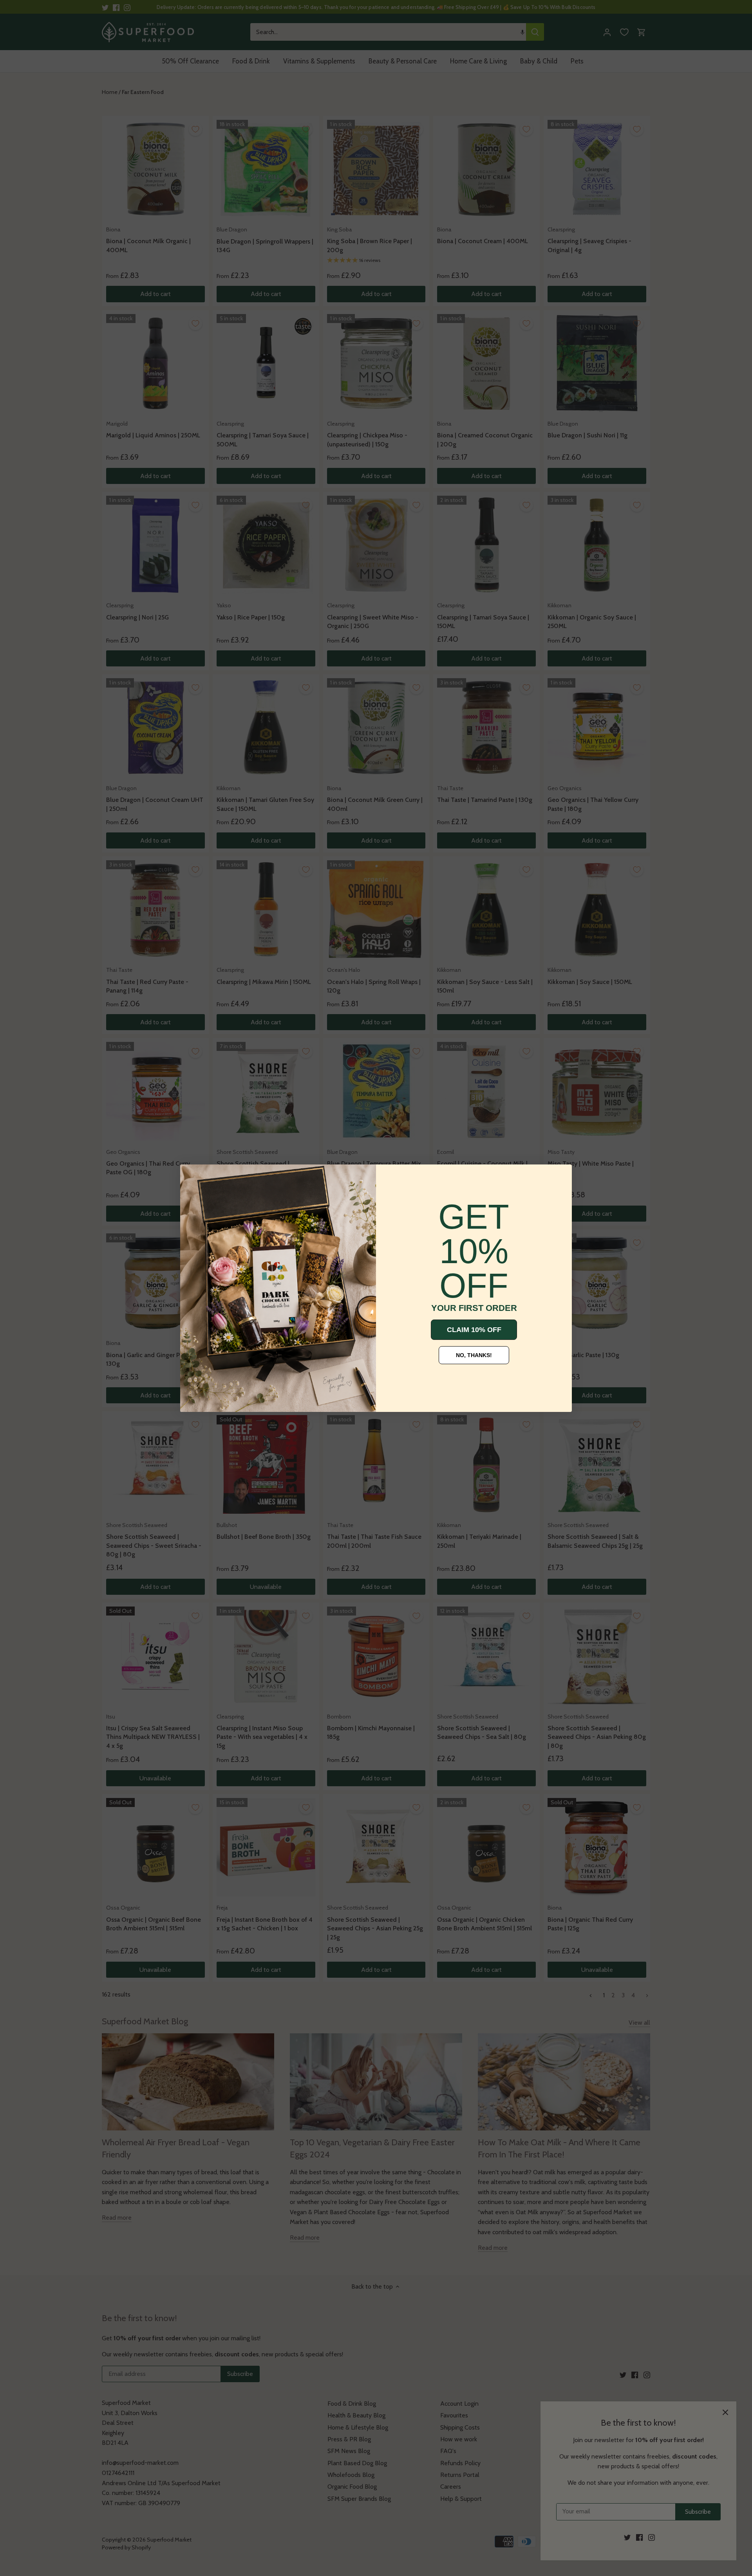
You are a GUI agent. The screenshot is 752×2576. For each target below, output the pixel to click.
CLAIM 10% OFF (474, 1330)
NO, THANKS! (474, 1355)
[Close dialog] (192, 1176)
